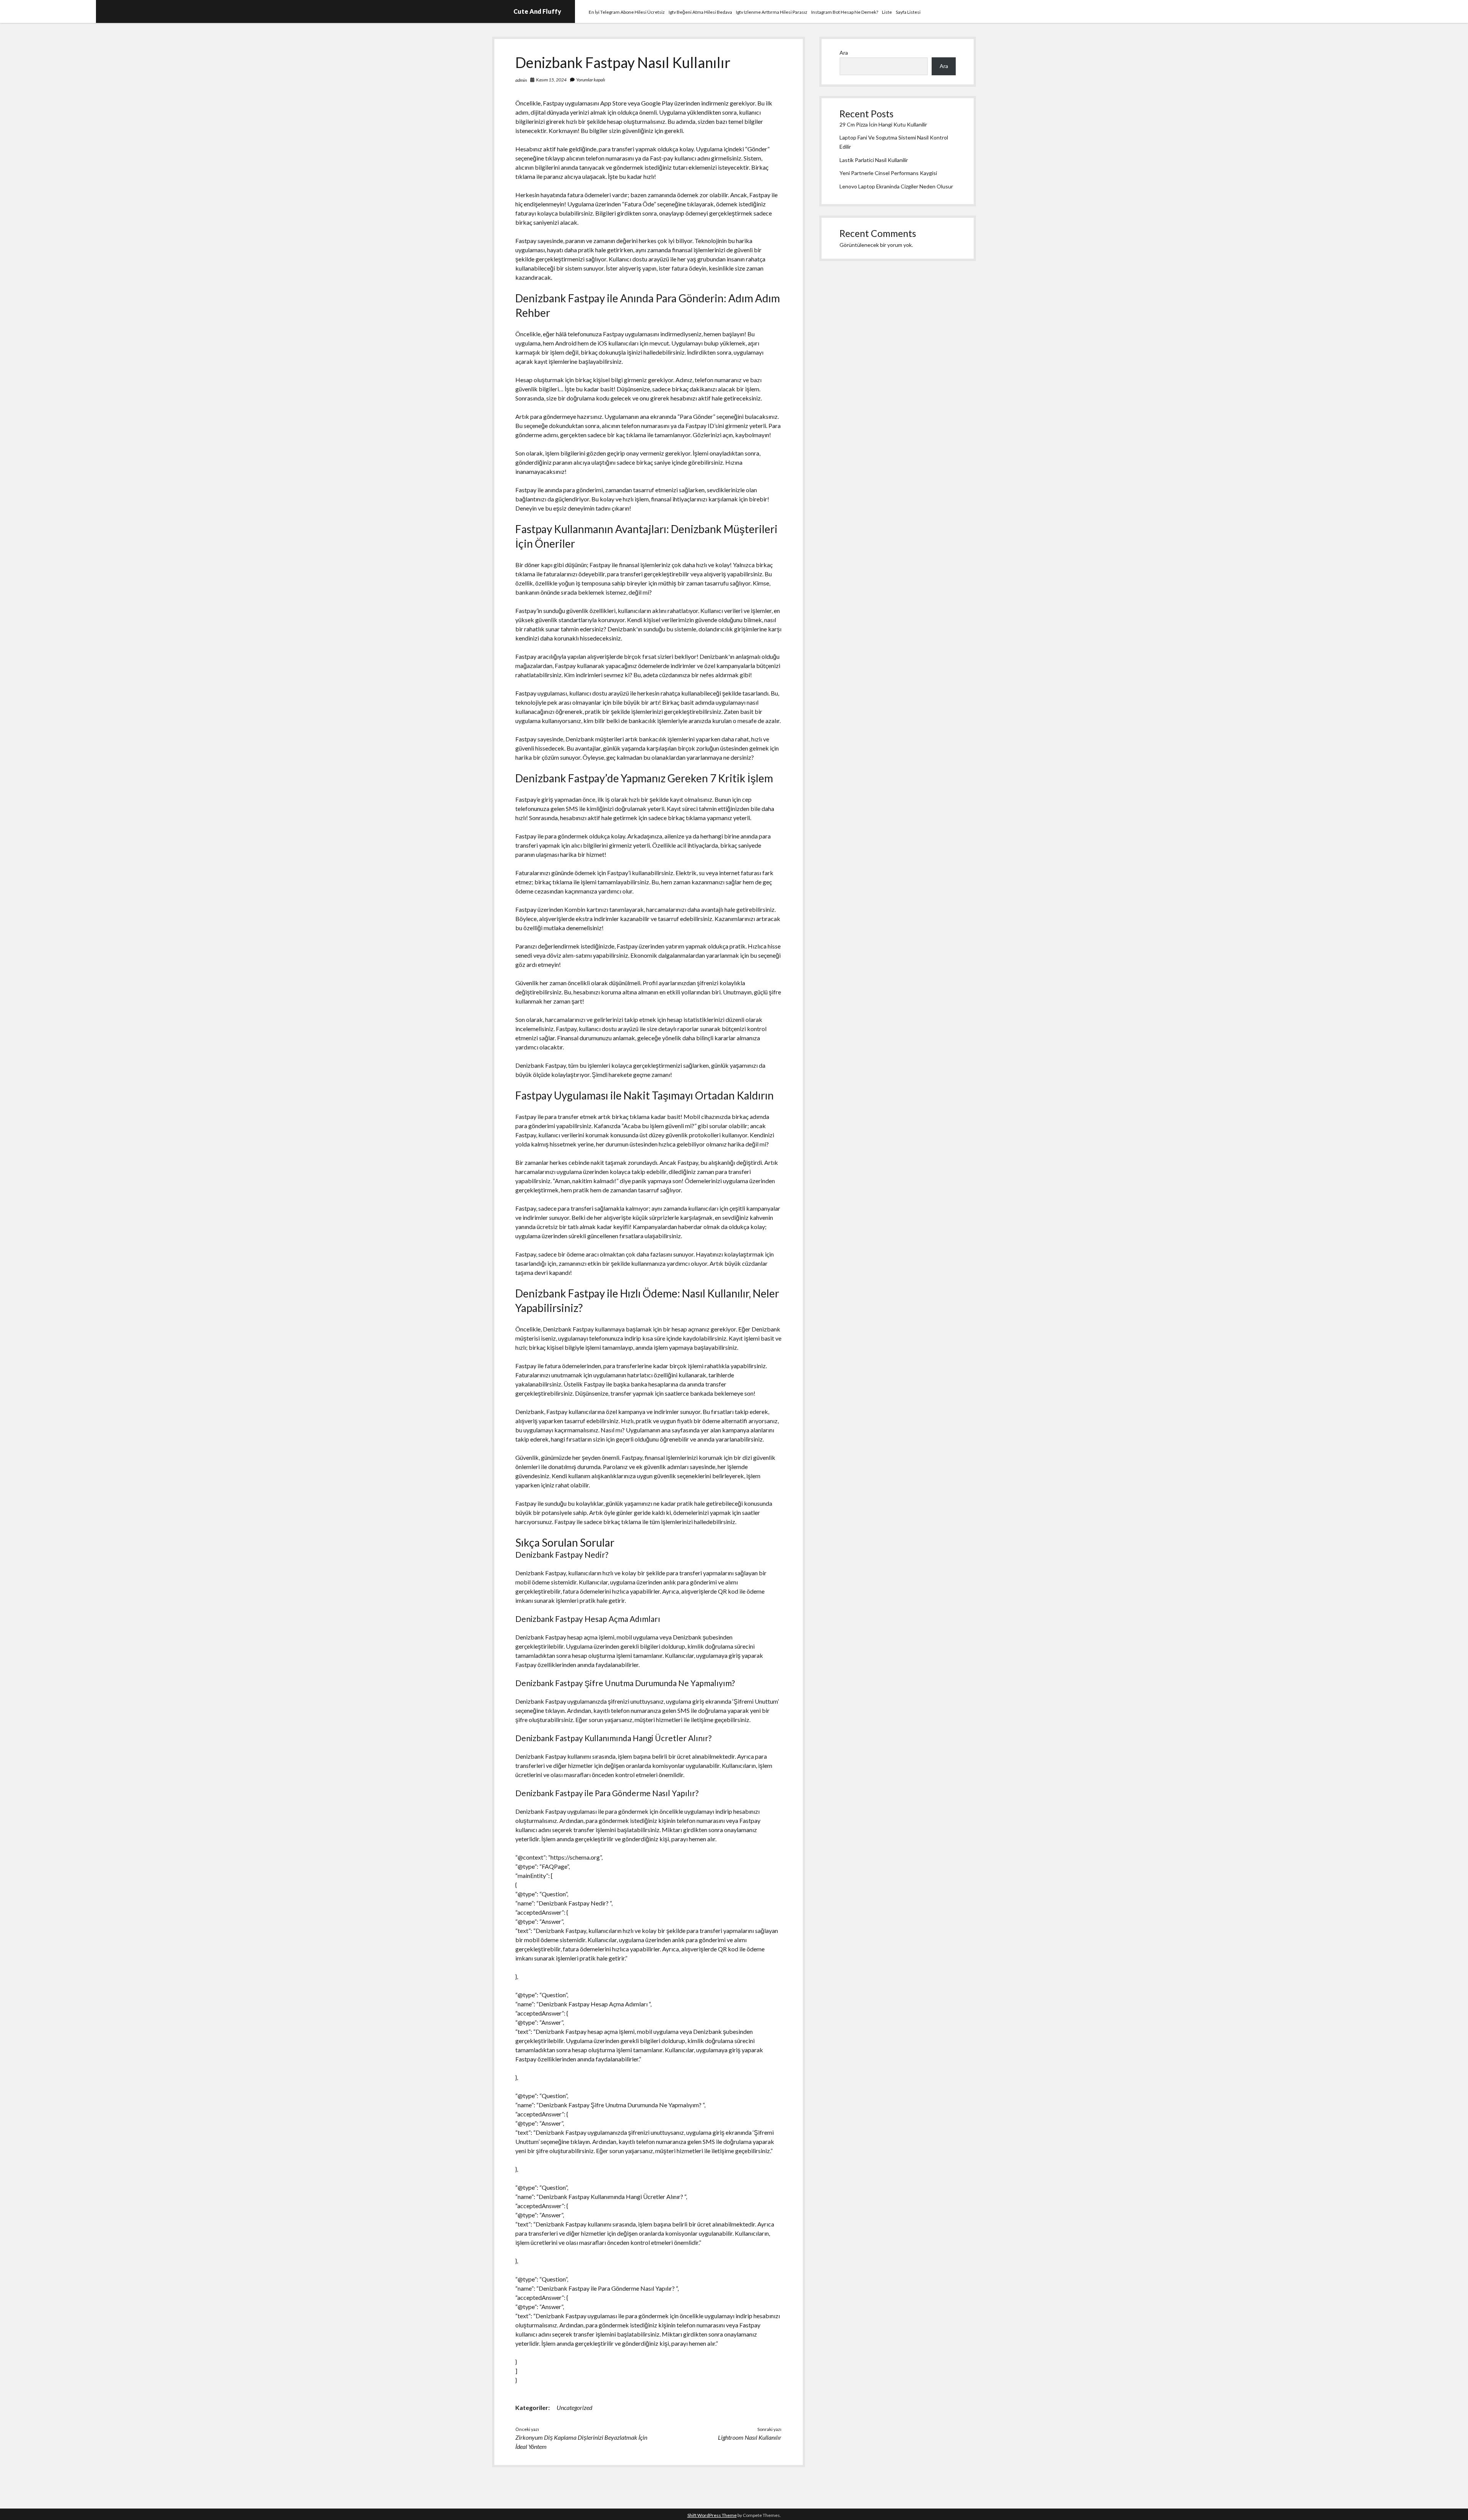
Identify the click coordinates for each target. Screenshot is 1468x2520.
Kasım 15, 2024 (551, 80)
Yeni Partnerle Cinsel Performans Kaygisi (888, 173)
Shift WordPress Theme (712, 2515)
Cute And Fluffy (537, 11)
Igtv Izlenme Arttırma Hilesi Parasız (772, 12)
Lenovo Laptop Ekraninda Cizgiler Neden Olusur (896, 186)
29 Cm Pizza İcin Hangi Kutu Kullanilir (883, 124)
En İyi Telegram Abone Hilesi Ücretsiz (627, 12)
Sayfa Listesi (908, 12)
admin (521, 80)
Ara (844, 53)
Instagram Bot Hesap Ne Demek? (845, 12)
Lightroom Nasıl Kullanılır (750, 2437)
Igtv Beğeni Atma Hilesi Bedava (700, 12)
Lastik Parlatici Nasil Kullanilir (874, 160)
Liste (887, 12)
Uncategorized (574, 2407)
